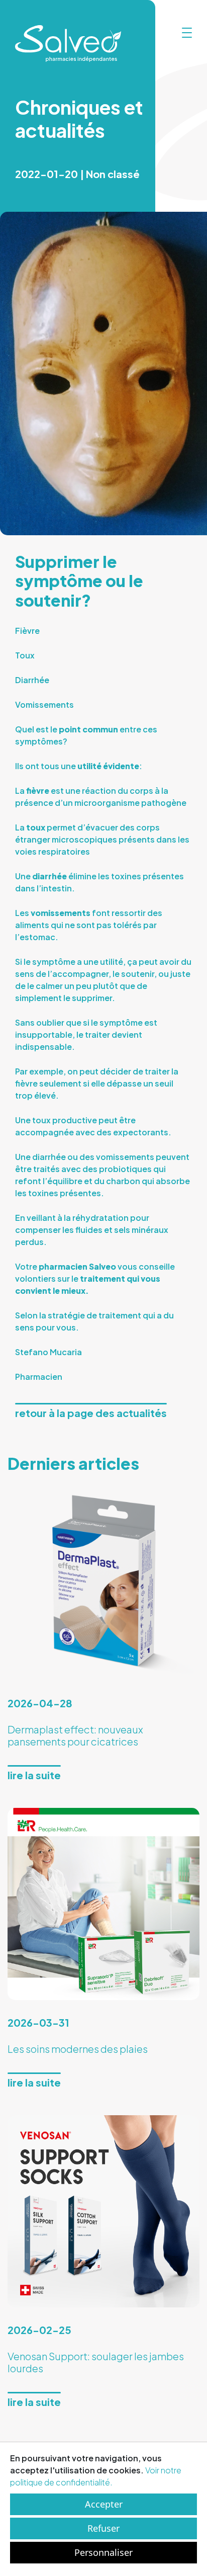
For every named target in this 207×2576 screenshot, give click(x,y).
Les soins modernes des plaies (78, 2049)
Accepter (104, 2504)
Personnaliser (103, 2552)
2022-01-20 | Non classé (77, 174)
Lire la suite (34, 1775)
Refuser (103, 2528)
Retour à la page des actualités (91, 1413)
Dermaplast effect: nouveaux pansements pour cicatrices (75, 1735)
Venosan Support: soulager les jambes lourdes (96, 2362)
